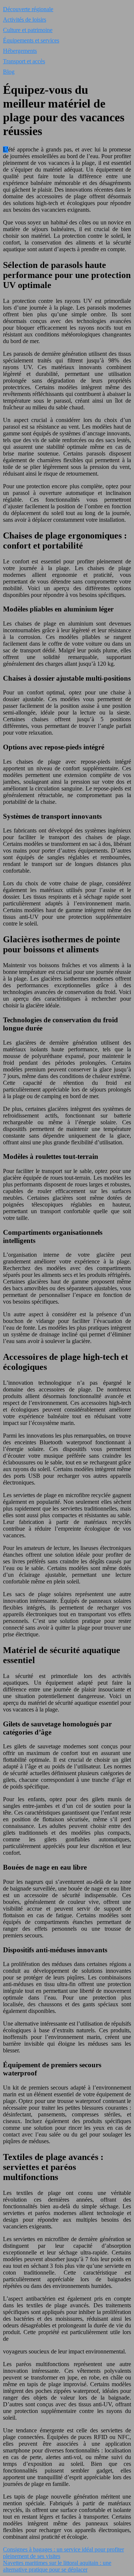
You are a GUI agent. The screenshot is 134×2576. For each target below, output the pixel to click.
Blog (9, 72)
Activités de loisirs (25, 20)
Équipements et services (31, 40)
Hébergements (20, 51)
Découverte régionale (28, 9)
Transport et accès (24, 61)
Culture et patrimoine (28, 30)
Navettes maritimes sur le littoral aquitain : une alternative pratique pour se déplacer (57, 2566)
